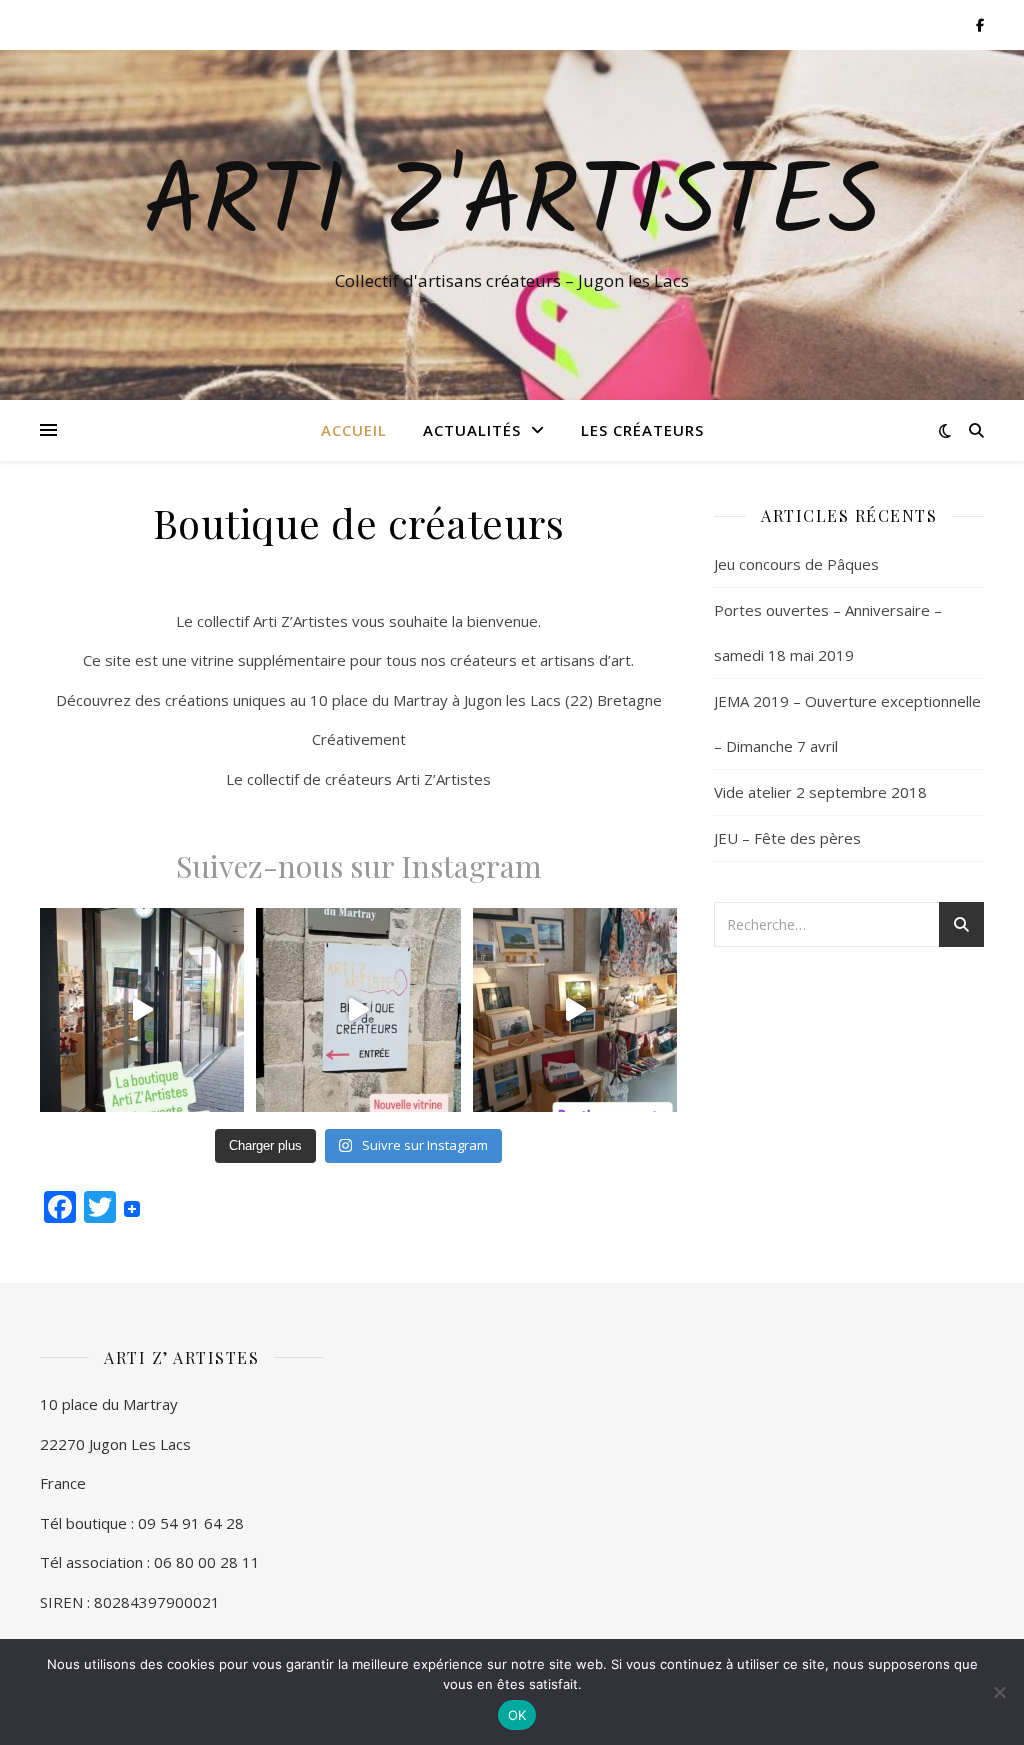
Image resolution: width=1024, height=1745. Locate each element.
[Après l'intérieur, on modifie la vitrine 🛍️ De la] (358, 1010)
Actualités (472, 430)
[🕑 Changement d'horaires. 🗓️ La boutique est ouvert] (142, 1010)
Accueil (354, 430)
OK (517, 1715)
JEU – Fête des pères (787, 838)
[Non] (999, 1692)
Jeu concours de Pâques (796, 564)
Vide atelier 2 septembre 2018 (820, 792)
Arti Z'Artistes (512, 207)
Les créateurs (642, 430)
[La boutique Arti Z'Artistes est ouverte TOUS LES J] (575, 1010)
